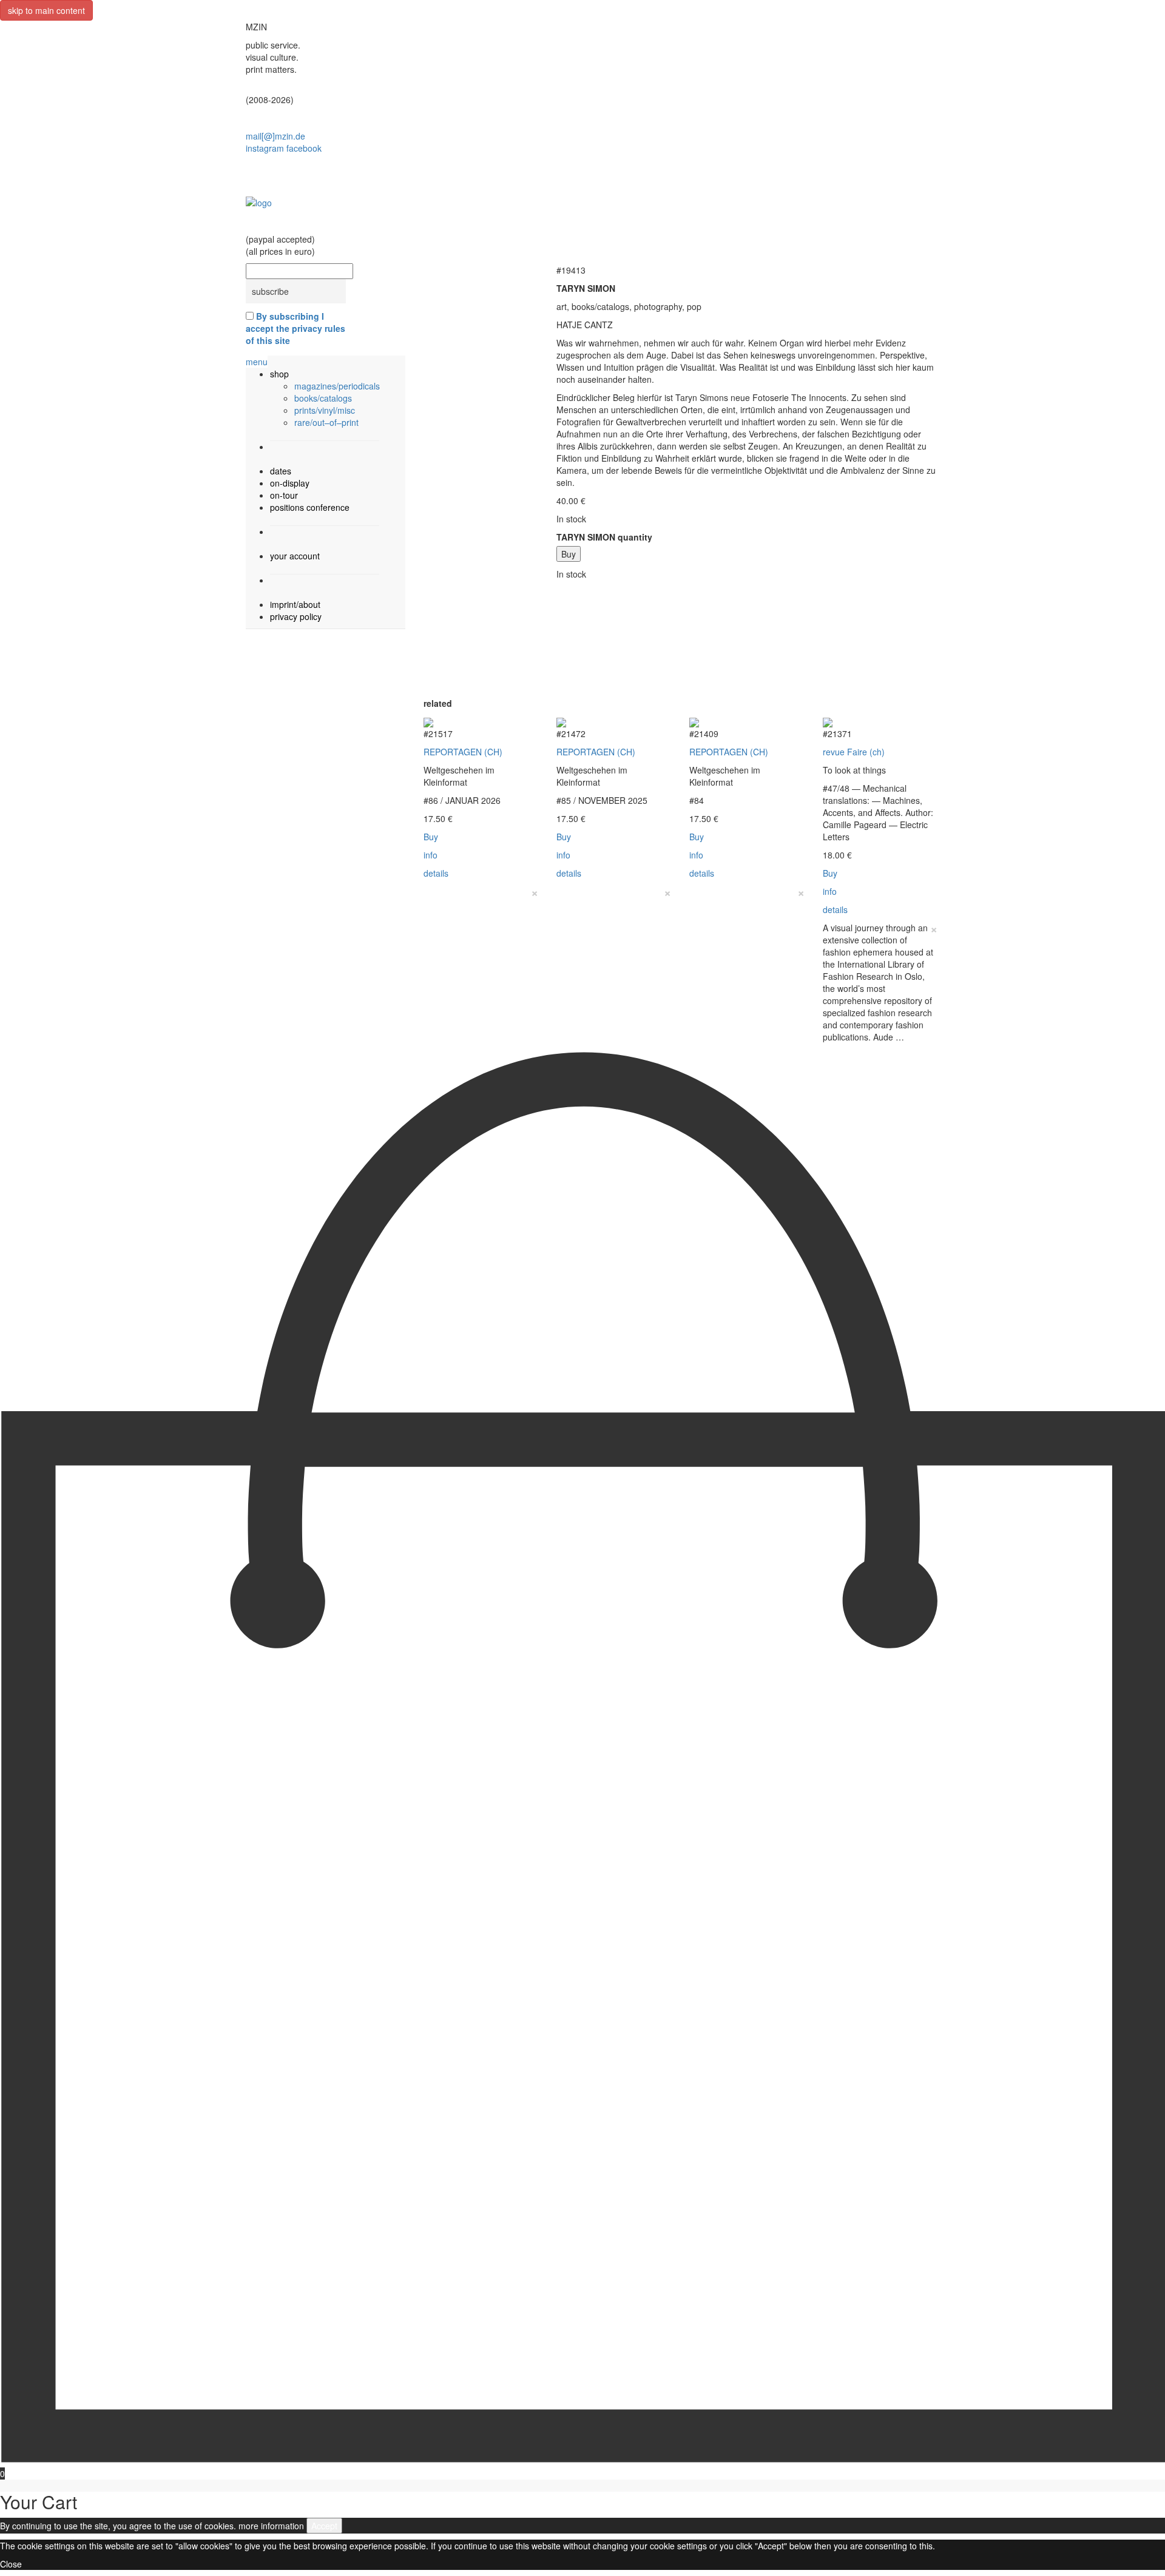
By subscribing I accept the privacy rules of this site (295, 328)
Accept (324, 2526)
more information (271, 2526)
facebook (304, 148)
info (431, 855)
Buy (569, 554)
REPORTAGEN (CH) (463, 752)
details (436, 873)
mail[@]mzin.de (275, 136)
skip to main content (46, 10)
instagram (265, 148)
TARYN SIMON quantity (604, 537)
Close (11, 2564)
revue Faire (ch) (854, 752)
